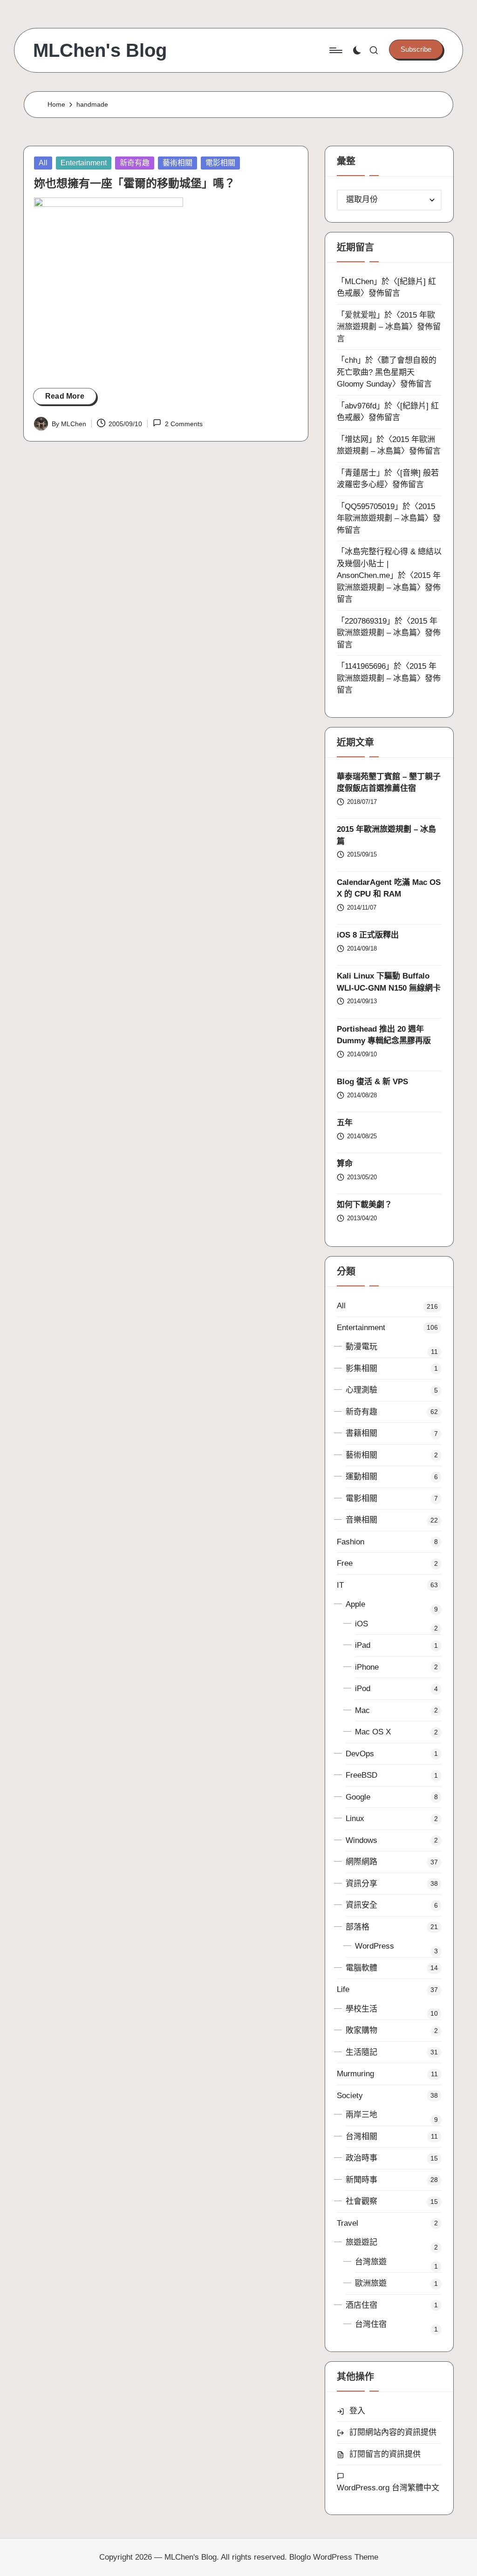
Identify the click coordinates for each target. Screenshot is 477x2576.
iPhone (367, 1667)
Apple (355, 1604)
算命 (345, 1164)
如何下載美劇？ (365, 1205)
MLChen (359, 282)
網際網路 (361, 1862)
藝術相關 (177, 163)
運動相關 (361, 1477)
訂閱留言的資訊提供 (385, 2454)
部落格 (358, 1927)
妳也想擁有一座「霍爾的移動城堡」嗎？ (135, 183)
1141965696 (365, 666)
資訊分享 (361, 1884)
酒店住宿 (361, 2305)
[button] (416, 49)
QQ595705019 (370, 506)
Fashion (351, 1542)
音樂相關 (361, 1520)
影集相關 (361, 1369)
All (43, 163)
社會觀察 (361, 2201)
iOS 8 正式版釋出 (368, 935)
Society (350, 2096)
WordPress (375, 1946)
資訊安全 (361, 1905)
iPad (363, 1645)
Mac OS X (373, 1732)
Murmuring (355, 2074)
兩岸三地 (361, 2115)
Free (345, 1563)
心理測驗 (361, 1390)
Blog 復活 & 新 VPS (372, 1082)
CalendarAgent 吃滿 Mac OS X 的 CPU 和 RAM (389, 888)
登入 (357, 2411)
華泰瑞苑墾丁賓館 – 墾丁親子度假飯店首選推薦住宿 (389, 783)
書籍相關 (361, 1433)
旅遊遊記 (361, 2242)
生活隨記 (361, 2052)
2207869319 (366, 621)
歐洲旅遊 (371, 2283)
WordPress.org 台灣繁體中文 (388, 2488)
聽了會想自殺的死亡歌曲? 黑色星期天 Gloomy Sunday (387, 372)
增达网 (357, 439)
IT (340, 1585)
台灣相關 (361, 2137)
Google (358, 1797)
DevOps (360, 1754)
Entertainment (84, 163)
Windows (361, 1840)
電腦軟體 (361, 1968)
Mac (362, 1710)
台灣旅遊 (371, 2262)
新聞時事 (361, 2180)
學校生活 (361, 2009)
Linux (355, 1818)
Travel (348, 2223)
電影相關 (220, 163)
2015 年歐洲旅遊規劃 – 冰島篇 (386, 835)
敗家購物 (361, 2030)
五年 (345, 1123)
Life (343, 1989)
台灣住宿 (371, 2324)
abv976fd (361, 406)
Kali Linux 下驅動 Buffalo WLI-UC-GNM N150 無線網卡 (389, 982)
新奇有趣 (135, 163)
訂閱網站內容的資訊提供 (393, 2432)
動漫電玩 (361, 1347)
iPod (363, 1689)
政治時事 (361, 2158)
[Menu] (335, 50)
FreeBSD (361, 1775)
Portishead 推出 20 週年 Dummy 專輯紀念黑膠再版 (384, 1035)
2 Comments (184, 424)
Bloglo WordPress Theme (334, 2557)
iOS (361, 1624)
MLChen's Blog (100, 50)
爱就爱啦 (361, 315)
